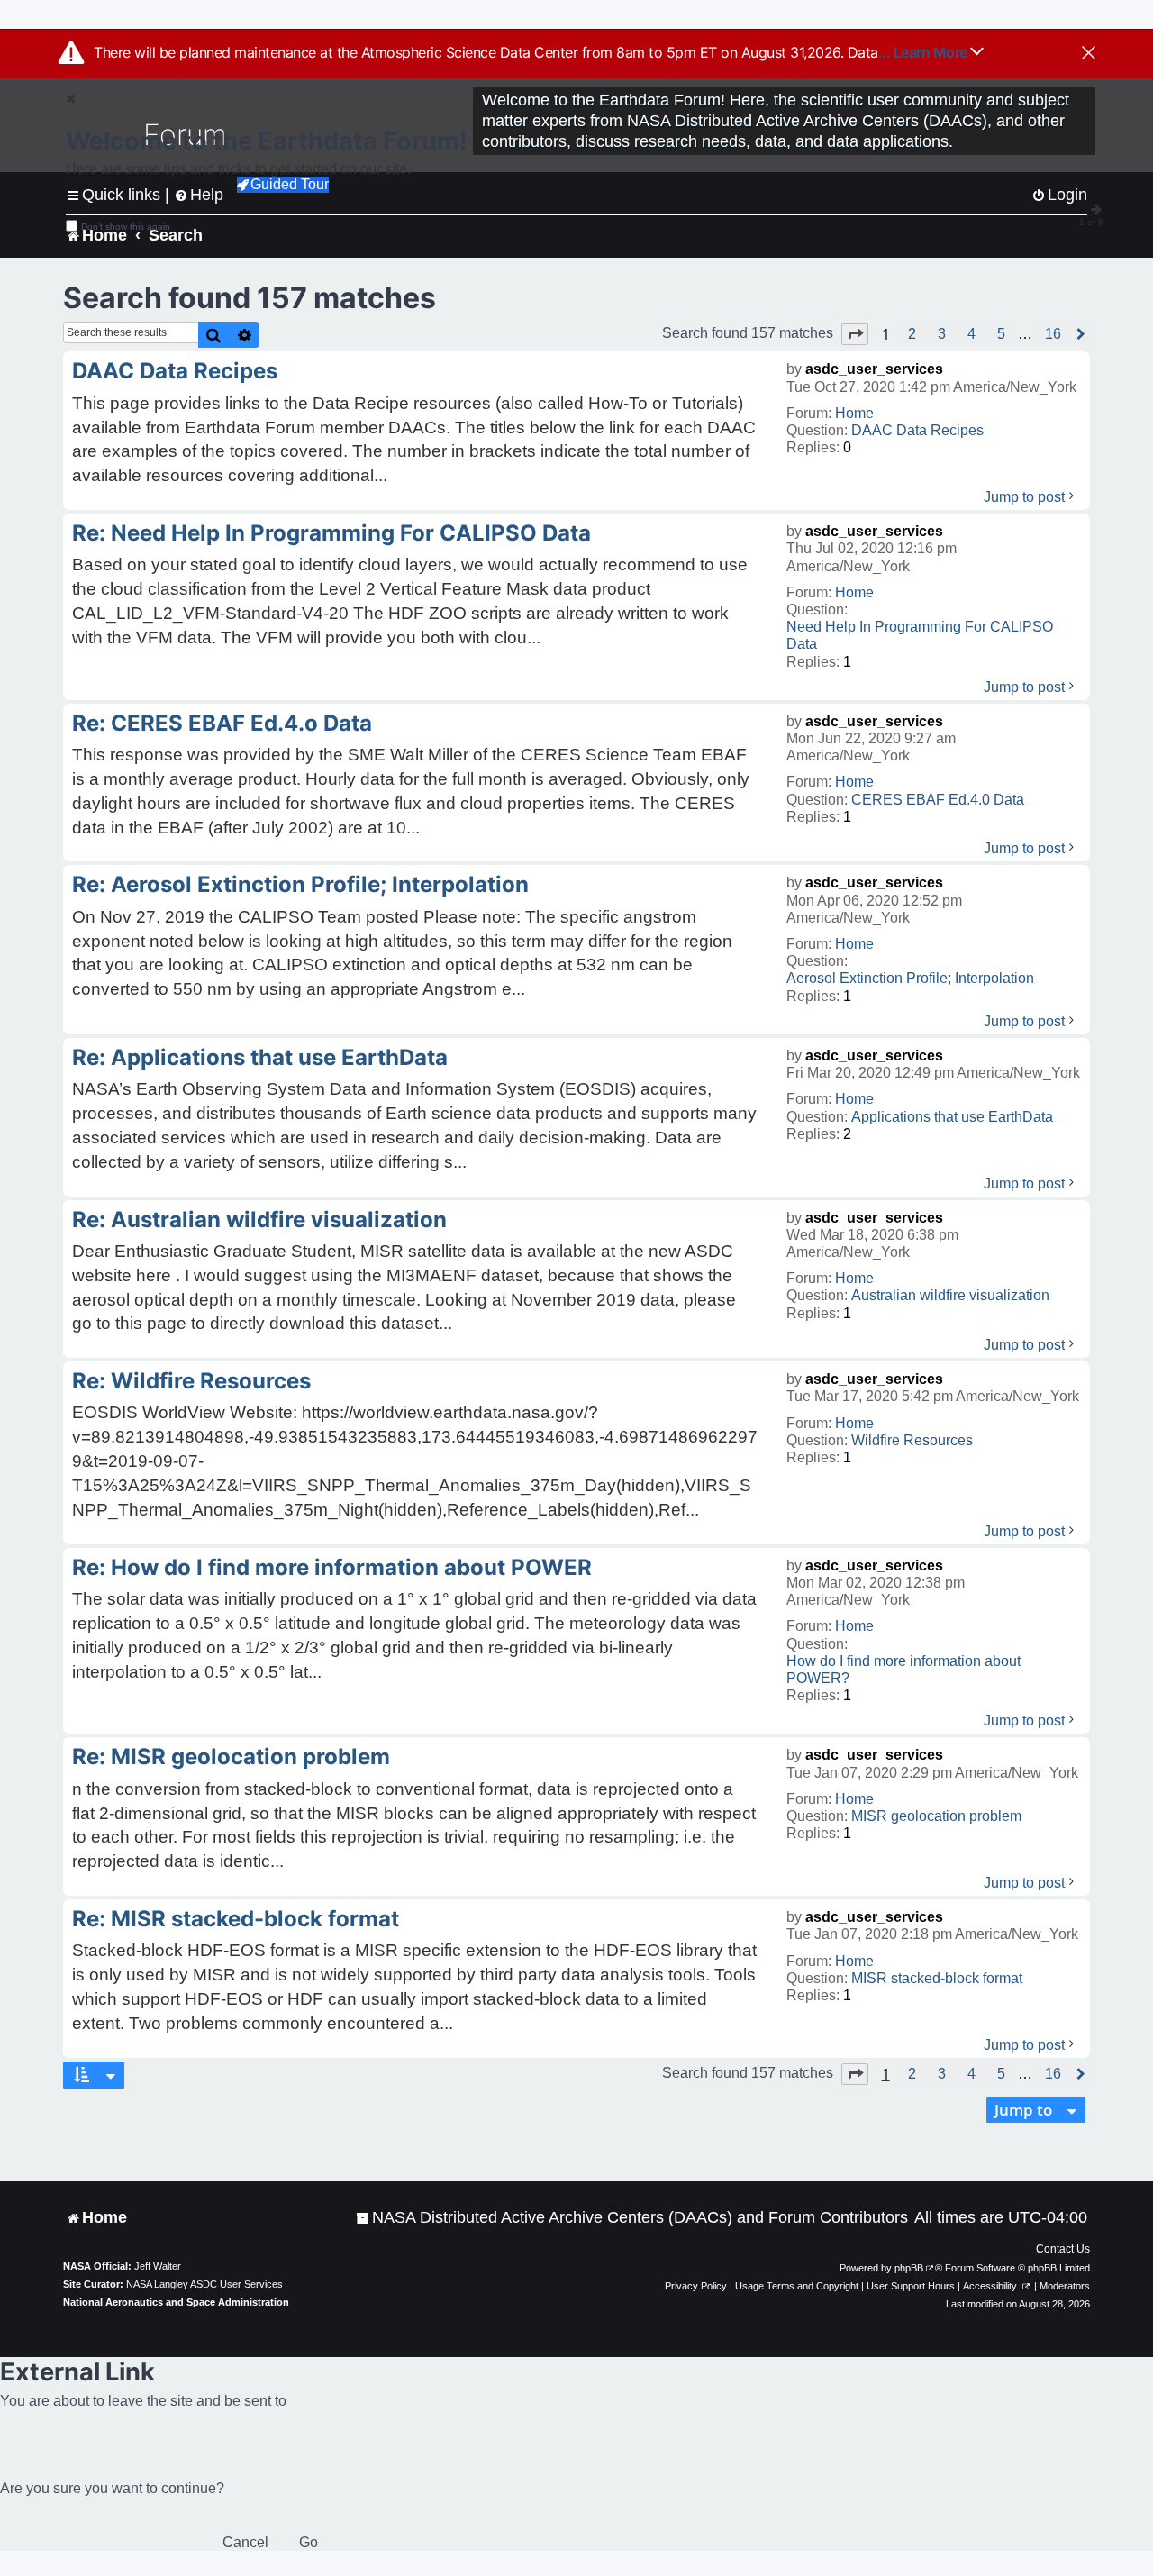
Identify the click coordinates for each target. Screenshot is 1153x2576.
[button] (855, 334)
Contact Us (1063, 2249)
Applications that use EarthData (952, 1117)
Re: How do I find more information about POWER (332, 1567)
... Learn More (925, 52)
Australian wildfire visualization (950, 1295)
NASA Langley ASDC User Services (204, 2284)
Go (309, 2542)
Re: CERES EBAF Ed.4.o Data (222, 723)
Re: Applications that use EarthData (260, 1057)
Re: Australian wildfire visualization (259, 1220)
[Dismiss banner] (1089, 54)
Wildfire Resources (912, 1440)
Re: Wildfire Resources (191, 1381)
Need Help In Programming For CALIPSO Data (920, 635)
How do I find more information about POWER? (903, 1670)
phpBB (909, 2268)
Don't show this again (126, 227)
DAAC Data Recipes (917, 430)
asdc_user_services (874, 369)
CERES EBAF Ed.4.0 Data (938, 800)
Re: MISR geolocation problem (231, 1757)
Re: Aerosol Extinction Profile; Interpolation (300, 884)
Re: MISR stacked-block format (236, 1919)
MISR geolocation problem (936, 1816)
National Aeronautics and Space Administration (176, 2302)
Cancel (245, 2542)
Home (854, 413)
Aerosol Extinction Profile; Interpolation (910, 978)
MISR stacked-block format (937, 1978)
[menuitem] (632, 2218)
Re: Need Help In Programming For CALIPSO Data (331, 533)
